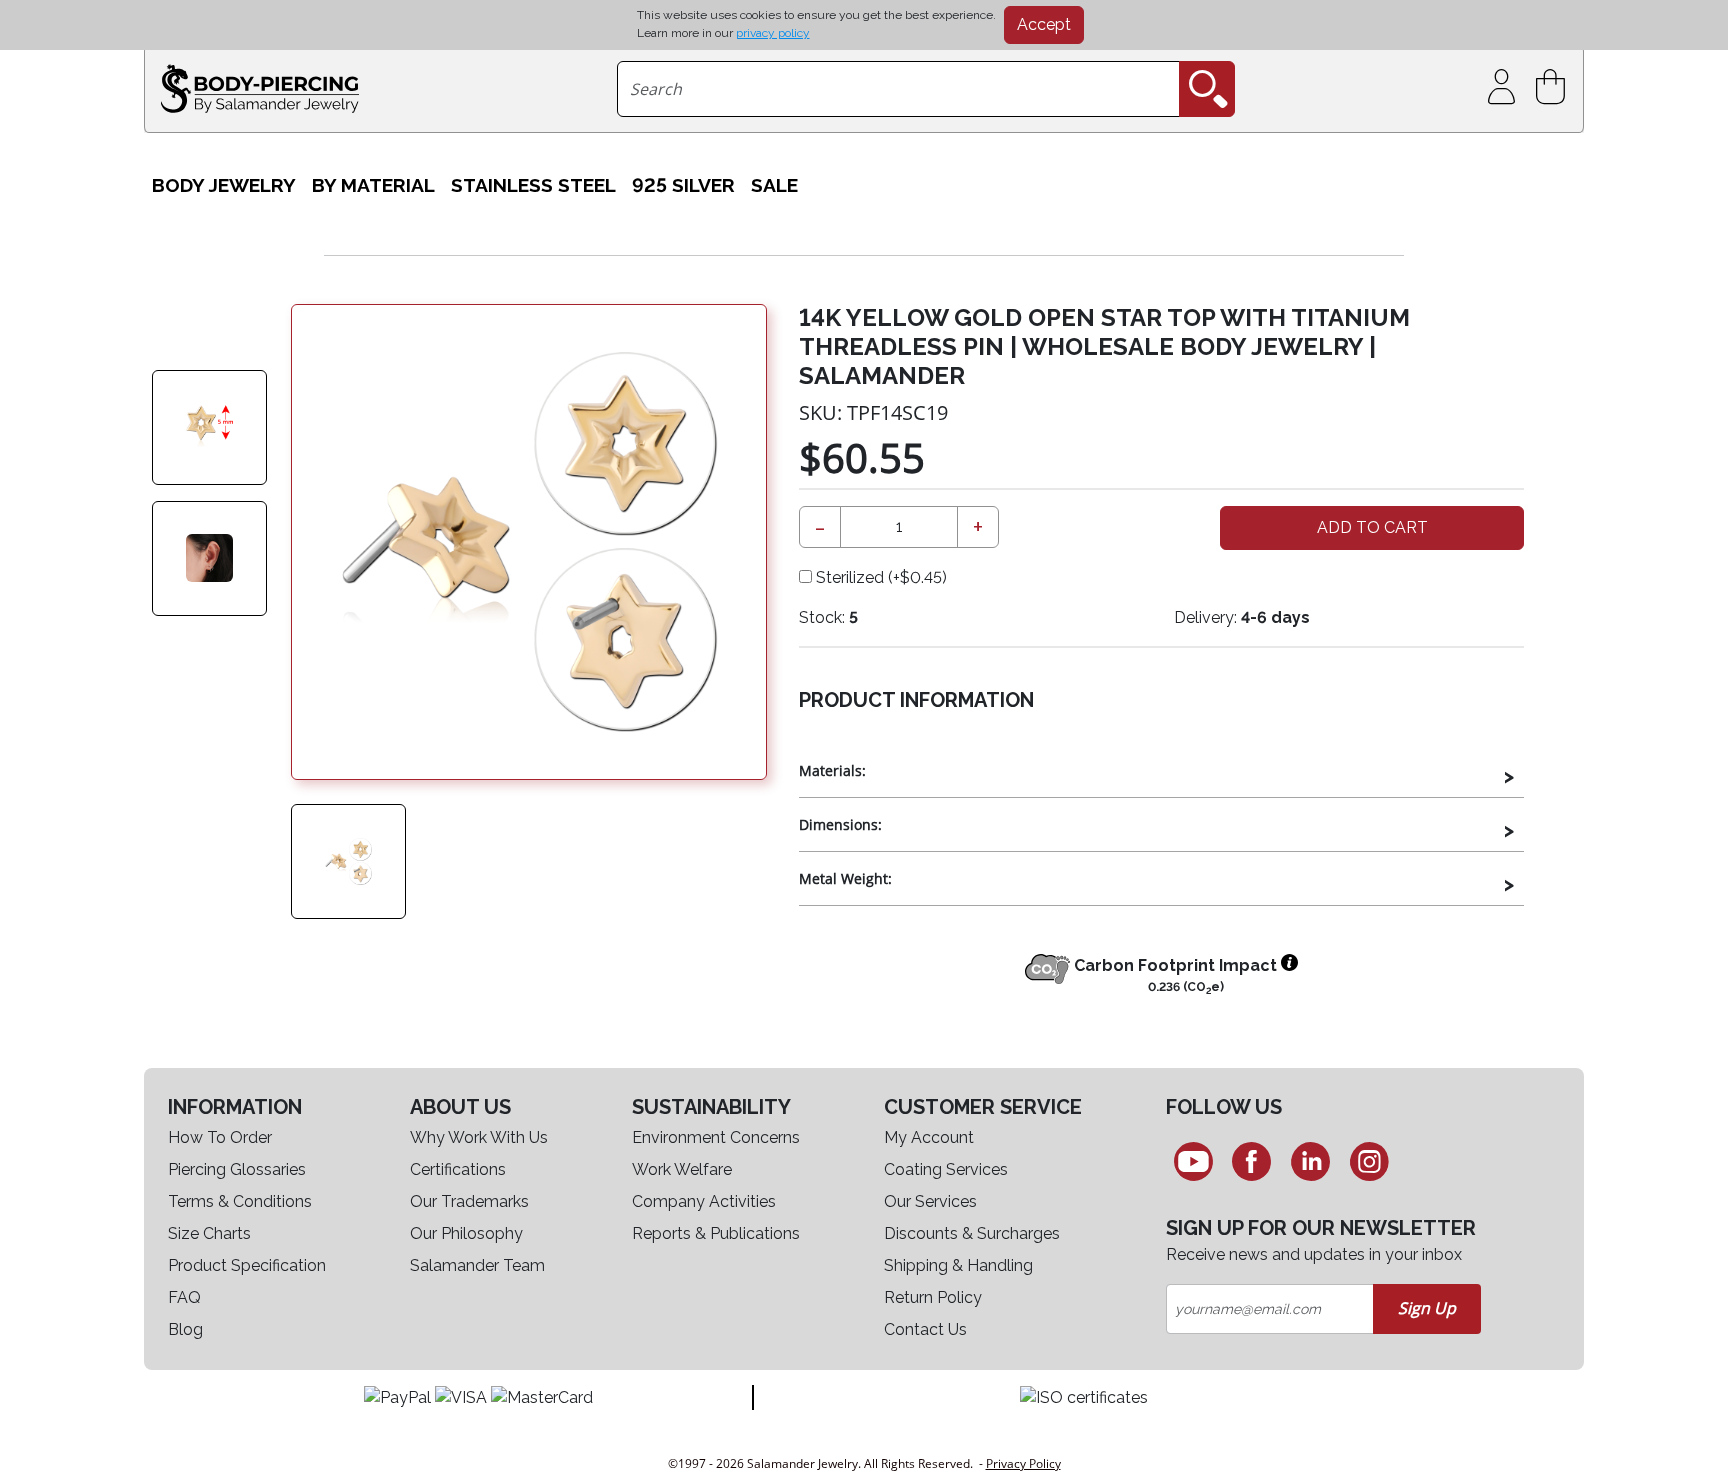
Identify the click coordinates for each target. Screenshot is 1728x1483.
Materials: (832, 770)
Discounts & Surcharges (972, 1233)
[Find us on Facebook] (1252, 1161)
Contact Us (925, 1329)
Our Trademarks (469, 1201)
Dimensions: (840, 824)
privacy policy (773, 33)
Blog (185, 1329)
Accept (1044, 24)
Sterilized (879, 577)
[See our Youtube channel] (1193, 1161)
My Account (929, 1137)
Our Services (930, 1201)
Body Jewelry (224, 185)
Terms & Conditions (240, 1201)
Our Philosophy (466, 1233)
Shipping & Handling (958, 1265)
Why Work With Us (479, 1137)
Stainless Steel (533, 185)
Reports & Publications (716, 1233)
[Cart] (1554, 87)
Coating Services (946, 1169)
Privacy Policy (1023, 1463)
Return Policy (933, 1297)
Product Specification (247, 1265)
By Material (373, 185)
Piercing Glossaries (237, 1169)
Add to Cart (1372, 527)
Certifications (458, 1169)
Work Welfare (682, 1169)
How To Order (220, 1137)
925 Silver (683, 185)
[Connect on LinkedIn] (1310, 1161)
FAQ (184, 1297)
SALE (774, 185)
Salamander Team (477, 1265)
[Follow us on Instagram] (1369, 1161)
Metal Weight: (845, 878)
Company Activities (704, 1201)
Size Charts (209, 1233)
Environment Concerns (716, 1137)
